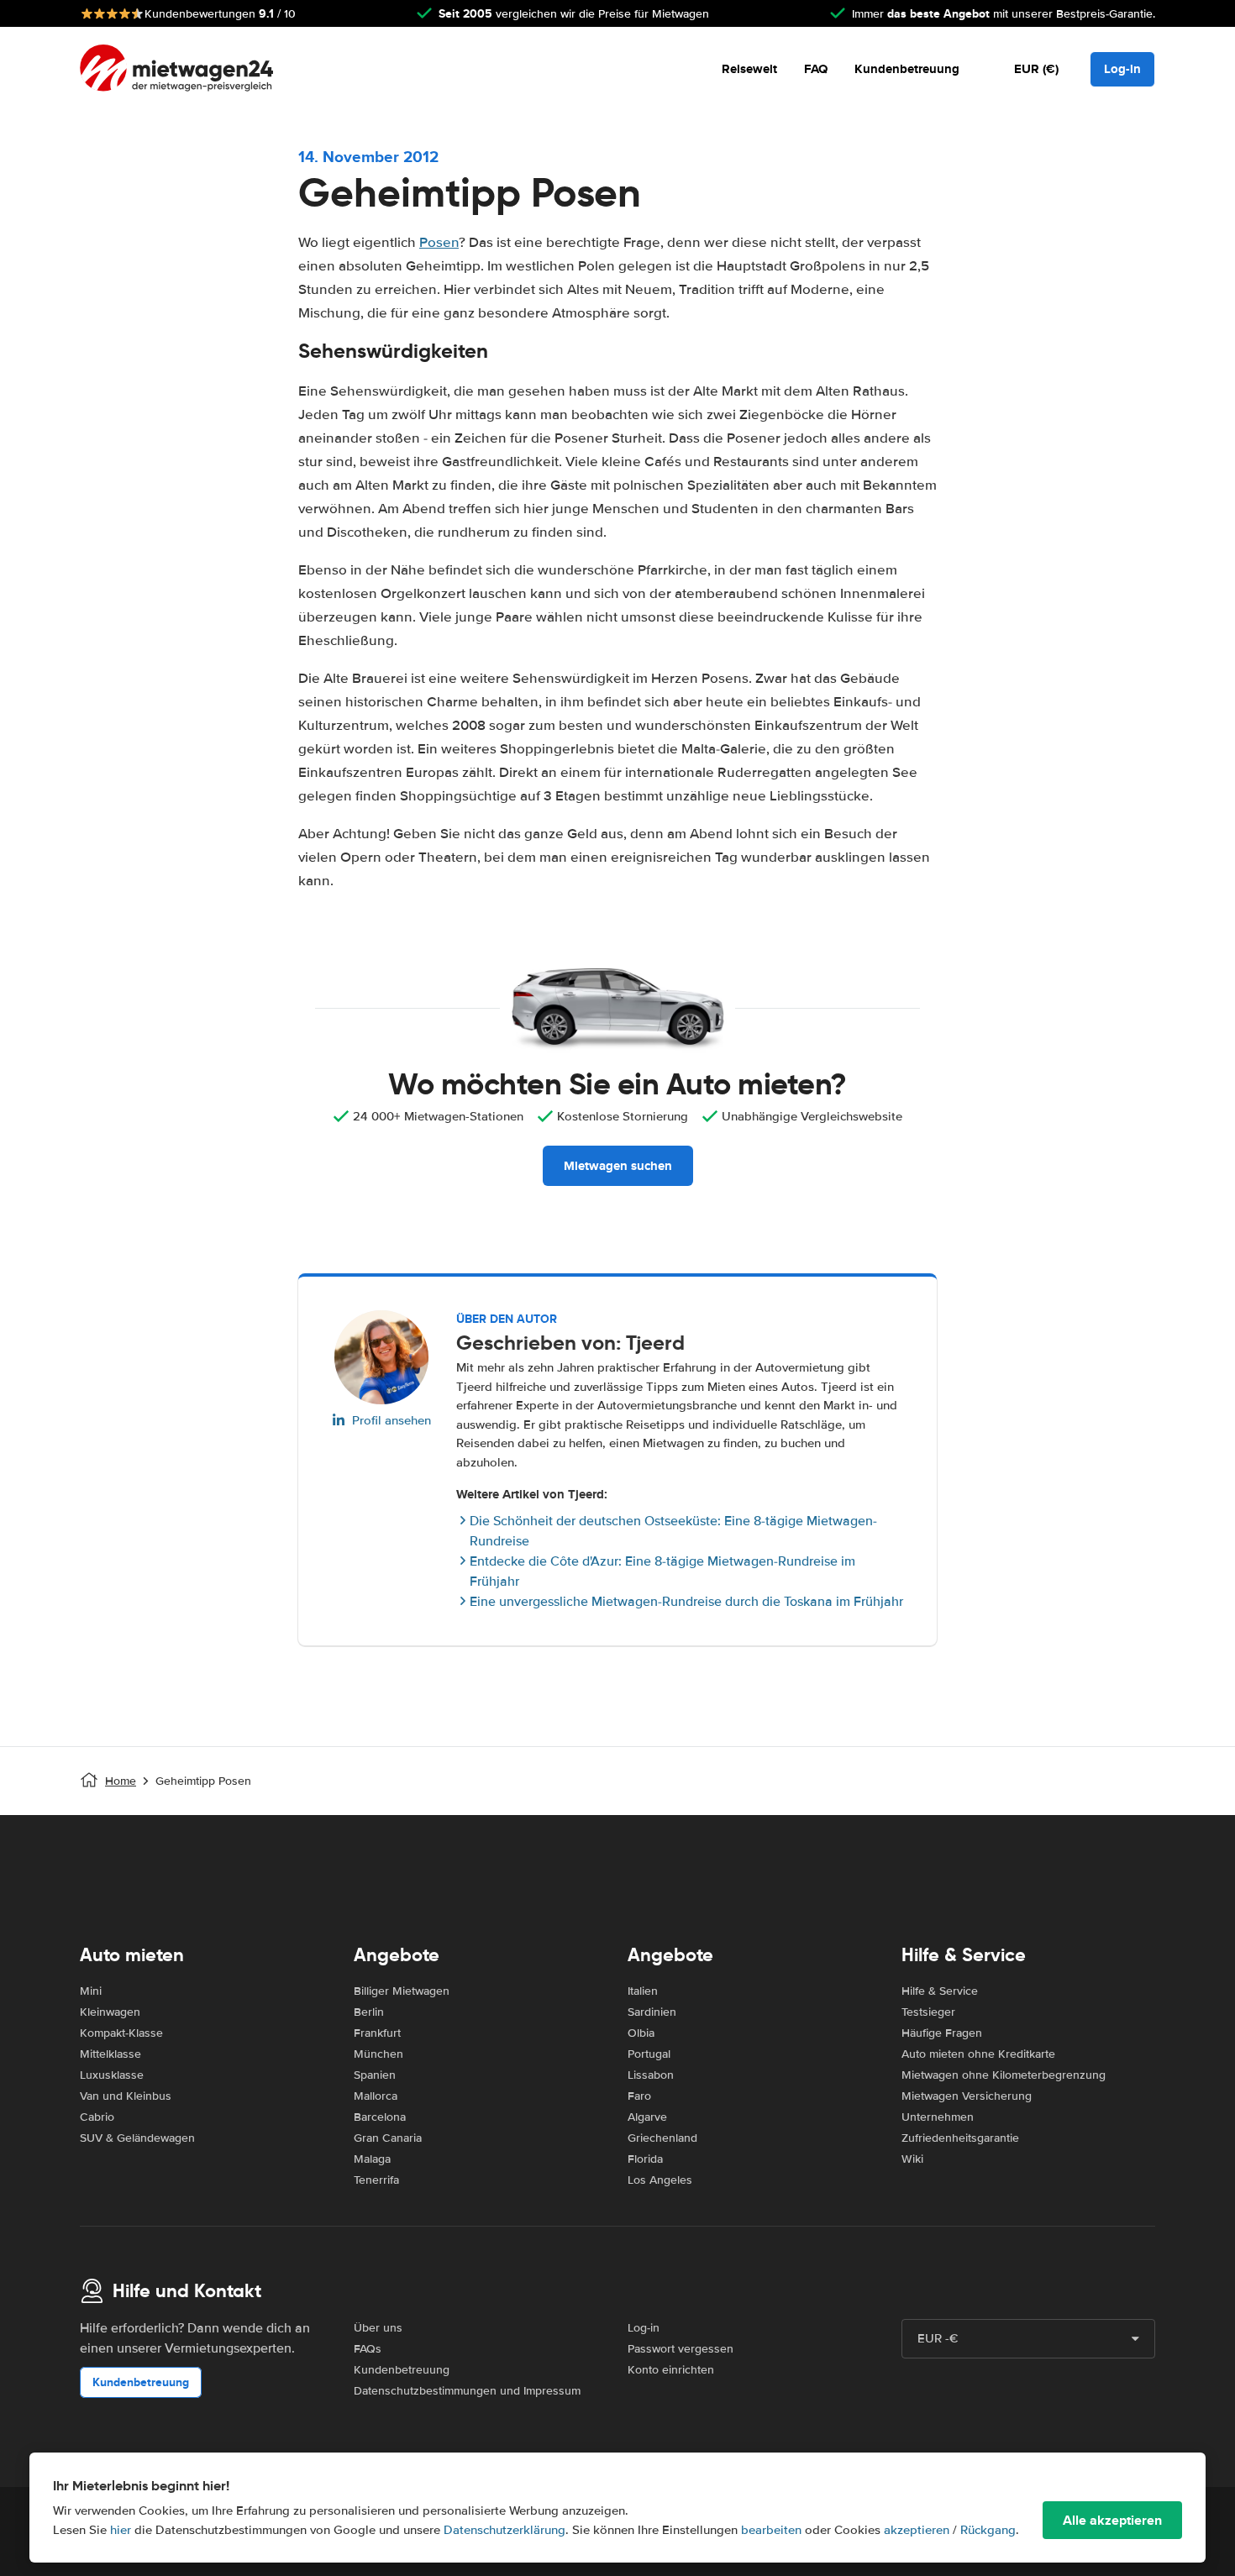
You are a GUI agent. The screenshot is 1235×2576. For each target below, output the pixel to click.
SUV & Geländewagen (137, 2138)
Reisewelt (749, 69)
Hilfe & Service (940, 1991)
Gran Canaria (388, 2138)
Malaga (372, 2159)
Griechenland (662, 2138)
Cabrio (97, 2117)
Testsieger (928, 2012)
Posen (439, 242)
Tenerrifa (376, 2180)
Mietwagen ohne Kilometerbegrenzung (1004, 2075)
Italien (643, 1991)
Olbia (641, 2033)
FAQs (368, 2349)
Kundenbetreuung (907, 69)
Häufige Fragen (942, 2033)
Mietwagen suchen (618, 1166)
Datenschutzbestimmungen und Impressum (467, 2391)
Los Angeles (660, 2180)
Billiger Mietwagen (402, 1991)
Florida (645, 2159)
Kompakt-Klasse (121, 2033)
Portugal (649, 2054)
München (378, 2054)
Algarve (647, 2117)
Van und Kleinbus (126, 2096)
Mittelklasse (110, 2054)
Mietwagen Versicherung (967, 2096)
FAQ (816, 69)
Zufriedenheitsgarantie (960, 2138)
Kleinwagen (110, 2012)
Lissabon (651, 2075)
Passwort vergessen (681, 2349)
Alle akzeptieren (1112, 2520)
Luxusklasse (112, 2075)
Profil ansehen (392, 1420)
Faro (639, 2096)
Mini (91, 1991)
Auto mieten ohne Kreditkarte (978, 2054)
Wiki (912, 2159)
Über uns (378, 2328)
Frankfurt (377, 2033)
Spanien (375, 2075)
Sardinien (652, 2012)
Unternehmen (938, 2117)
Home (121, 1781)
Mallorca (376, 2096)
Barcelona (380, 2117)
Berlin (369, 2012)
